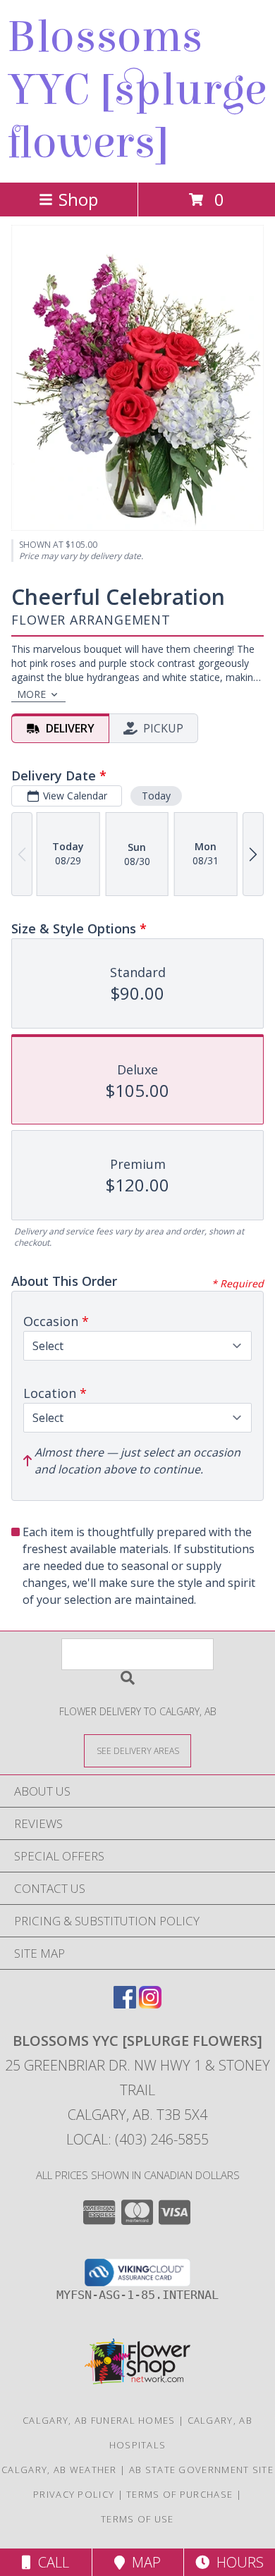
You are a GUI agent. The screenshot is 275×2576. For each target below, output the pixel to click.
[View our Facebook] (125, 2004)
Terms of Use (137, 2519)
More (31, 694)
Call (50, 2562)
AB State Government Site (201, 2470)
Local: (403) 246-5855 (137, 2139)
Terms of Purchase (179, 2494)
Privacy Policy (74, 2494)
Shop (78, 199)
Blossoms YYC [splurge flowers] (137, 90)
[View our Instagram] (150, 2004)
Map (143, 2562)
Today (156, 796)
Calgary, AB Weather (59, 2470)
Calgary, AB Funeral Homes (99, 2420)
